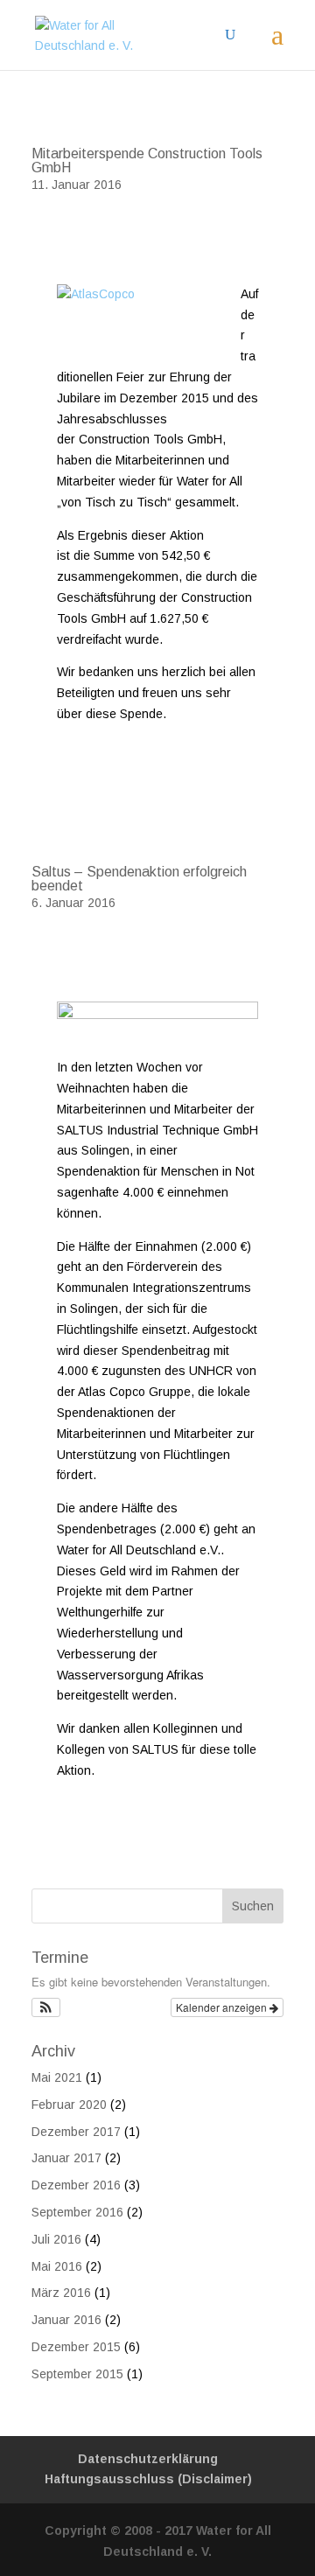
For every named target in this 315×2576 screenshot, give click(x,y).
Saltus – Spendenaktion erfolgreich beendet (139, 879)
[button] (46, 2007)
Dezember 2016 (76, 2185)
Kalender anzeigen (223, 2007)
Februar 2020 (69, 2105)
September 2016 (77, 2212)
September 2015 (77, 2374)
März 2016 (61, 2293)
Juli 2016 (56, 2239)
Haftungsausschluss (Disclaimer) (148, 2479)
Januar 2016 (66, 2320)
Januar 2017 (66, 2158)
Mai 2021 (57, 2077)
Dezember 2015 (76, 2347)
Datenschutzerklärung (148, 2459)
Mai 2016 (57, 2266)
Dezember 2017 (76, 2132)
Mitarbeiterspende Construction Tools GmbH (147, 161)
